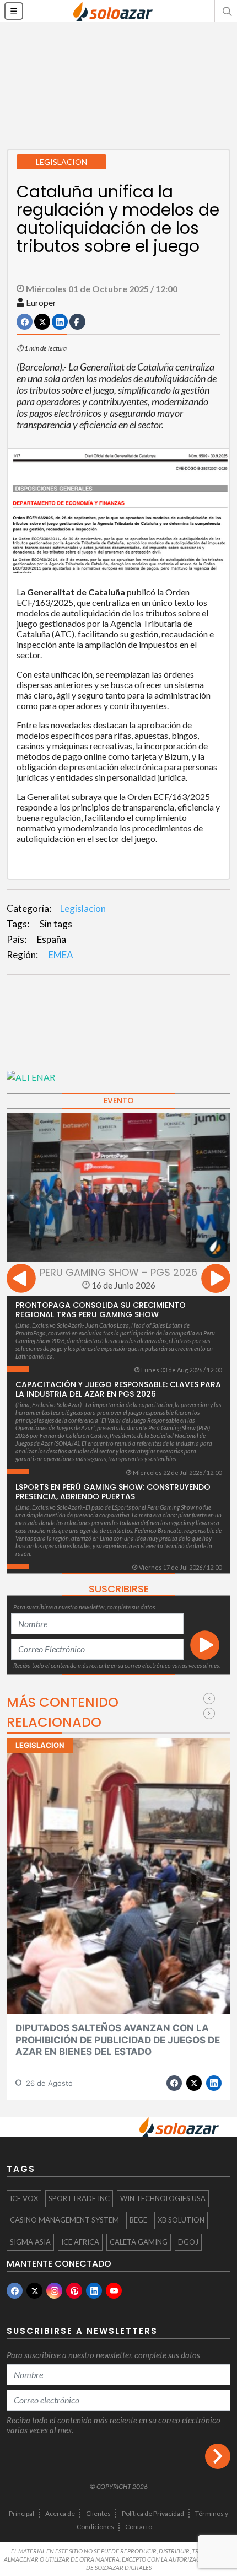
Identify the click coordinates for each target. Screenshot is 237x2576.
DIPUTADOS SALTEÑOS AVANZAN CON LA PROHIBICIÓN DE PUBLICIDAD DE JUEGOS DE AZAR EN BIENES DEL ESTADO (118, 2040)
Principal (21, 2513)
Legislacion (83, 908)
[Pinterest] (74, 2291)
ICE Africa (80, 2242)
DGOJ (188, 2242)
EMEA (61, 955)
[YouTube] (114, 2291)
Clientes (98, 2513)
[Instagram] (54, 2291)
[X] (34, 2291)
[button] (226, 11)
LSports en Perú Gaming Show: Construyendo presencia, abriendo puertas (113, 1492)
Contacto (139, 2527)
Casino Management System (64, 2220)
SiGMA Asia (30, 2242)
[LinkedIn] (94, 2291)
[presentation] (21, 1280)
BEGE (138, 2220)
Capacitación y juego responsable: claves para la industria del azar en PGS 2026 (118, 1389)
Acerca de (60, 2513)
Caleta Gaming (139, 2242)
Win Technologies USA (163, 2198)
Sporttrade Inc (79, 2198)
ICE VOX (24, 2198)
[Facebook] (15, 2291)
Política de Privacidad (153, 2513)
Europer (41, 302)
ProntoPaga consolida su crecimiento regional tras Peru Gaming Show (101, 1310)
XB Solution (181, 2220)
